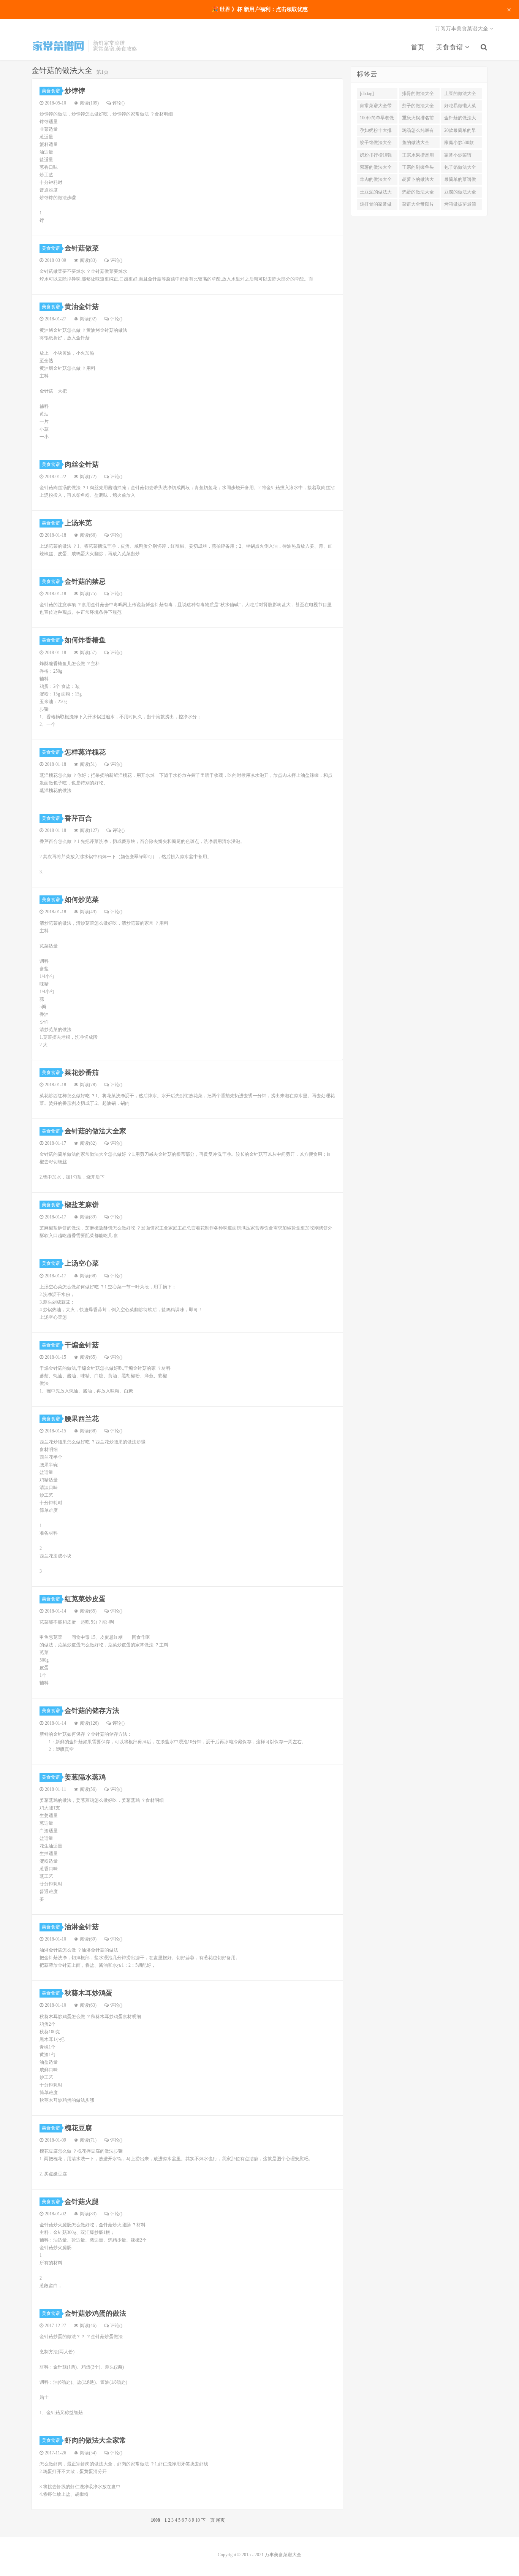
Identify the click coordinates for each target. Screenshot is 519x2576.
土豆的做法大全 (460, 93)
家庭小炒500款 (459, 143)
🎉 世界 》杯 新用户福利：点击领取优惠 (260, 9)
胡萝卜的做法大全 (418, 181)
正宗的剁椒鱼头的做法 (418, 169)
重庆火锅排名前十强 (418, 119)
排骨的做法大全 (418, 93)
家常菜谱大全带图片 (376, 107)
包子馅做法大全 (460, 167)
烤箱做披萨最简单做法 (460, 206)
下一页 (208, 2520)
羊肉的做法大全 (376, 179)
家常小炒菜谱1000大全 (458, 157)
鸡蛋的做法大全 (418, 192)
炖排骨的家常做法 (376, 206)
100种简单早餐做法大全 (377, 119)
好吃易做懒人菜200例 (460, 107)
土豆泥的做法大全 (376, 193)
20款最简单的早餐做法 (460, 132)
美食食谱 (450, 47)
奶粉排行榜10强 (376, 155)
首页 (418, 47)
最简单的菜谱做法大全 (460, 181)
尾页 (220, 2520)
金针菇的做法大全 (460, 119)
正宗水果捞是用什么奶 (418, 157)
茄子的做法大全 (418, 106)
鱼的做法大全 (416, 143)
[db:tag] (367, 93)
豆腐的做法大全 (460, 192)
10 (198, 2520)
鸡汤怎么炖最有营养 (418, 132)
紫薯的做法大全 (376, 167)
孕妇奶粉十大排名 (376, 132)
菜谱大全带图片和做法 (418, 206)
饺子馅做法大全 (376, 143)
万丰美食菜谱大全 (58, 46)
